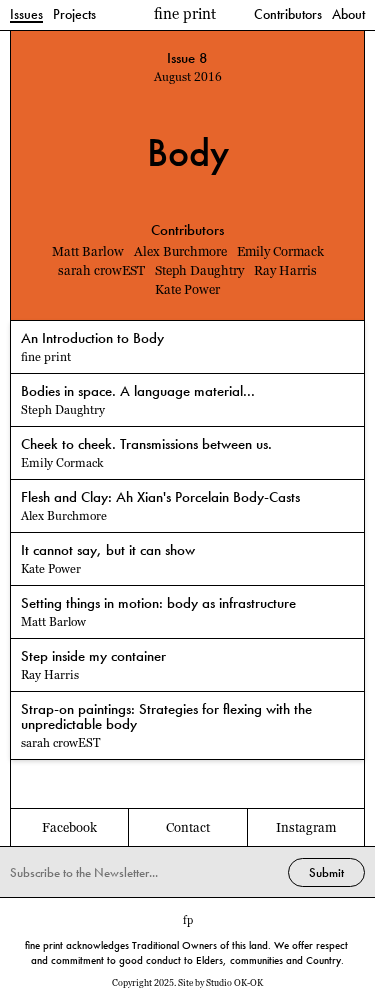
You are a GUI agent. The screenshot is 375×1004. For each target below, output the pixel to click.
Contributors (288, 15)
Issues (26, 15)
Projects (74, 15)
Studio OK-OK (234, 983)
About (348, 15)
